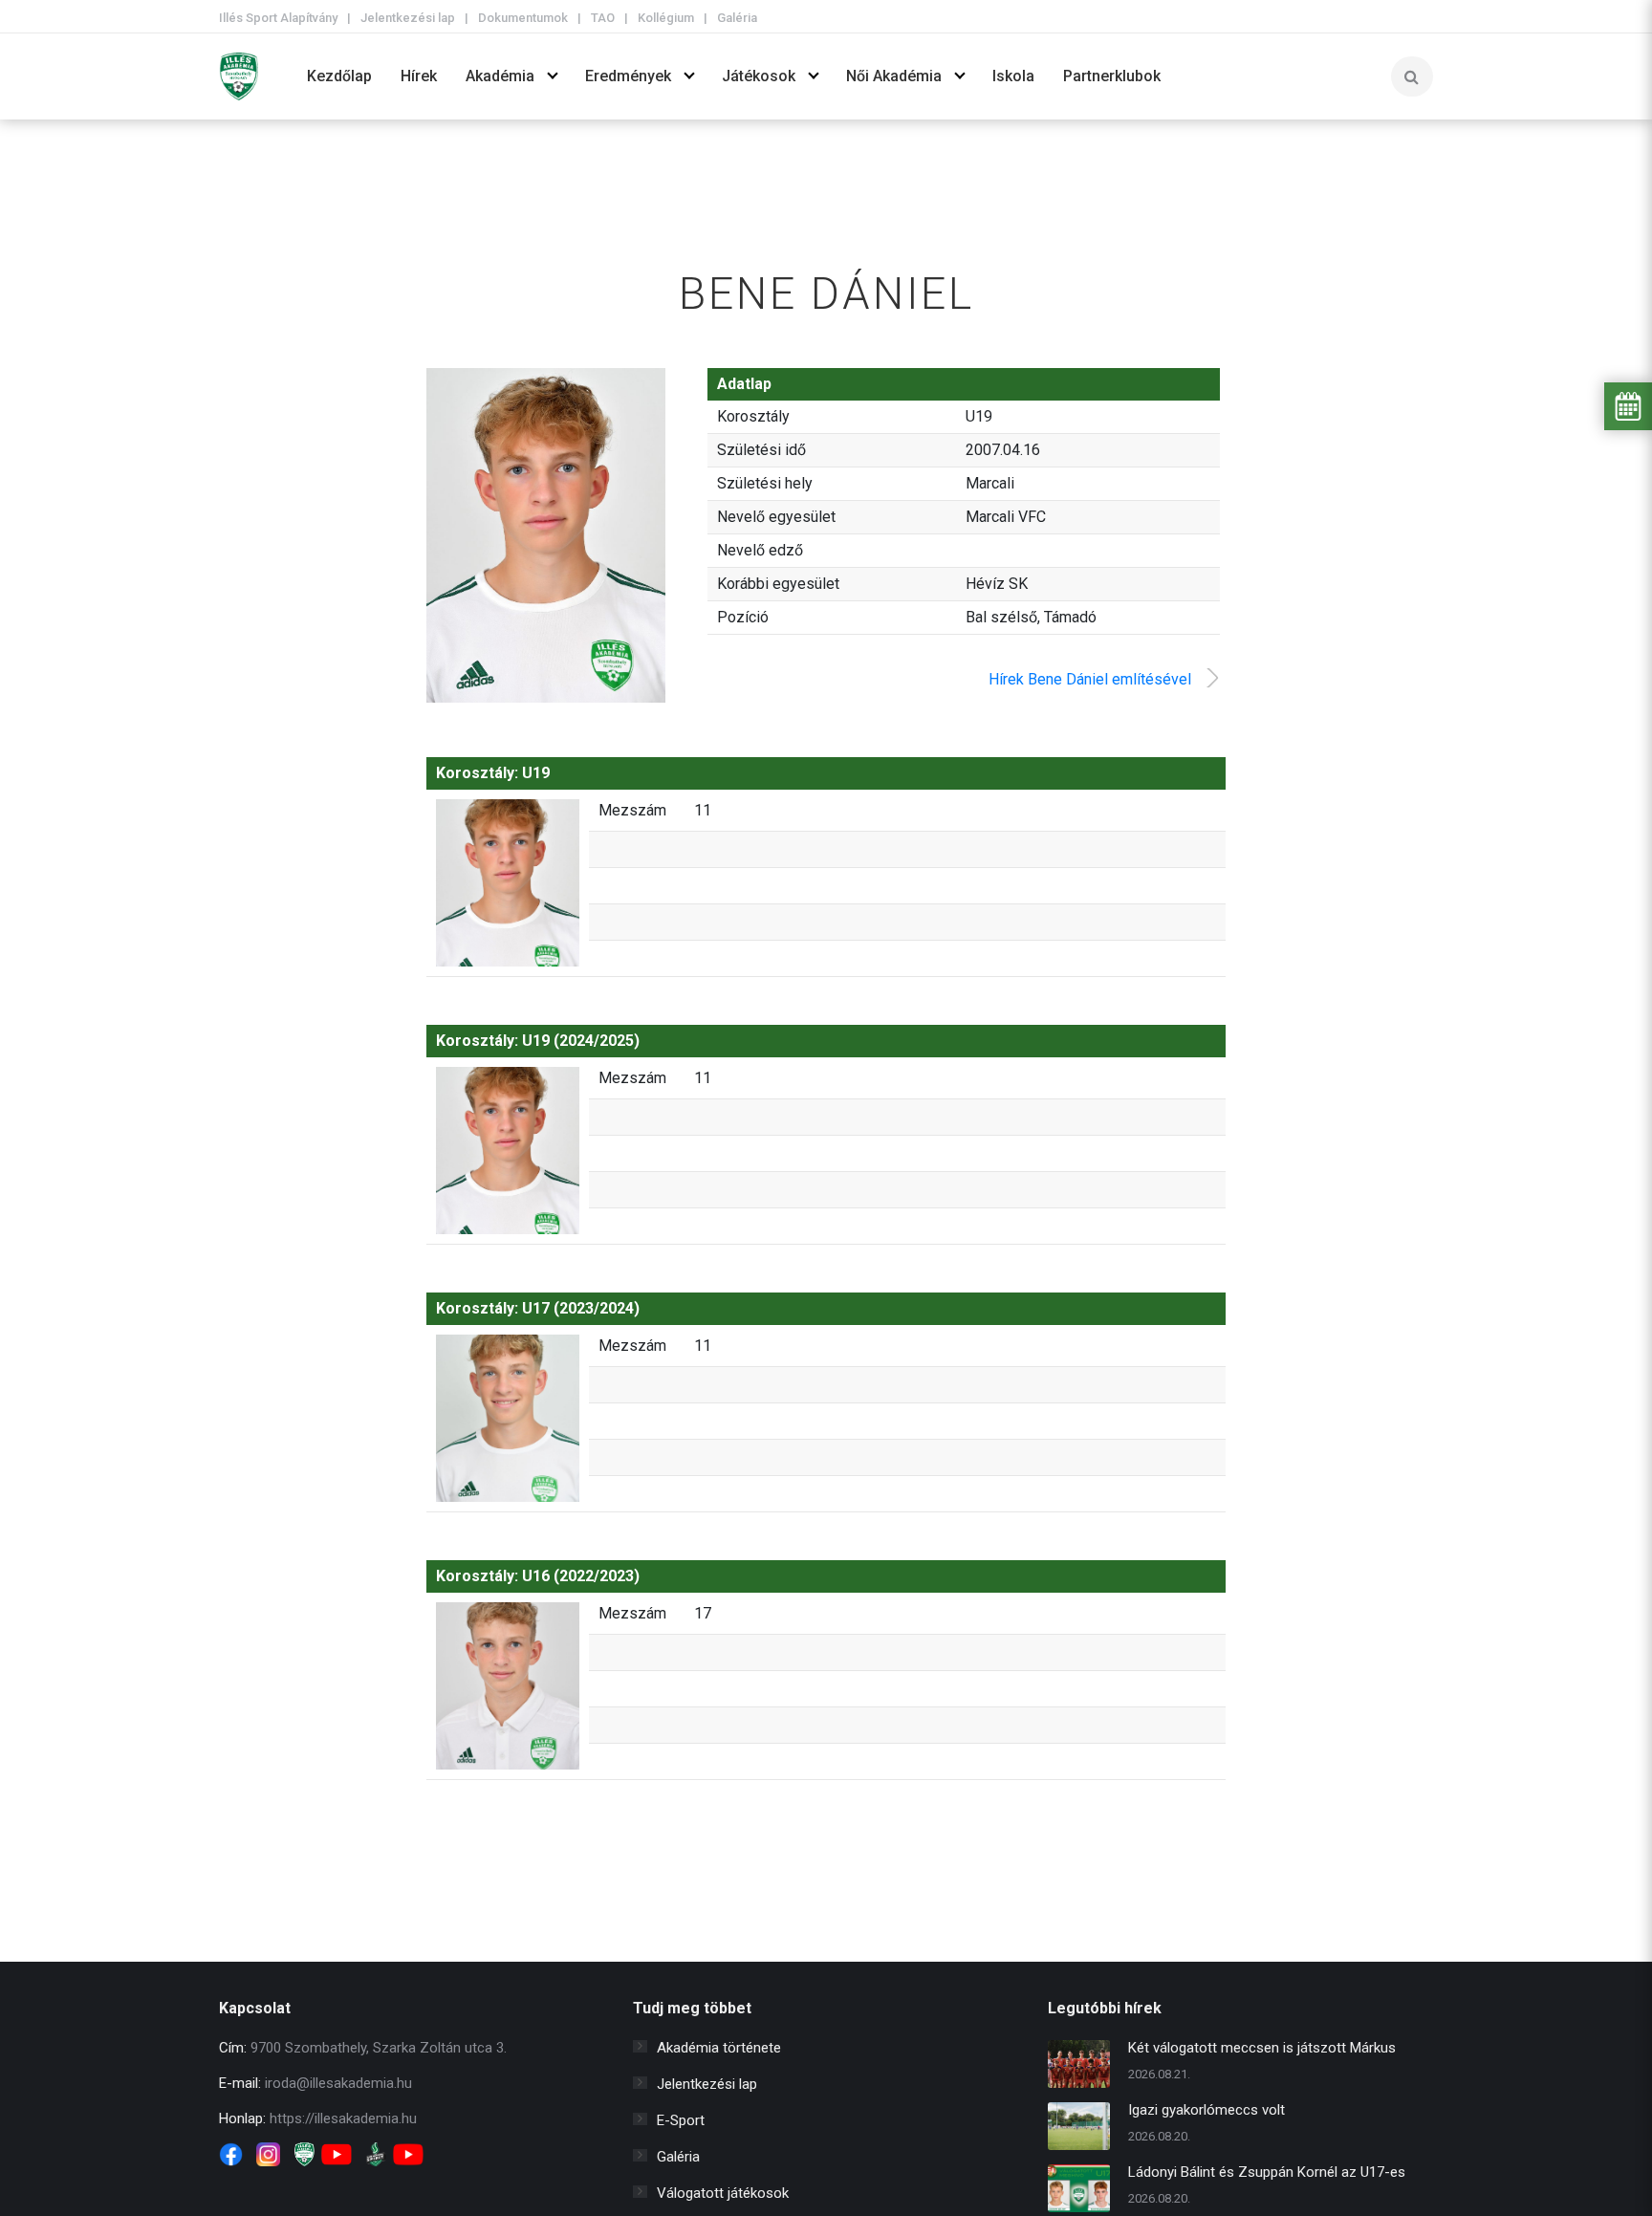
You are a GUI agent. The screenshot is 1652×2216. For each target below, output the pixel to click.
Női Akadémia (894, 76)
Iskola (1013, 76)
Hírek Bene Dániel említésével (1090, 679)
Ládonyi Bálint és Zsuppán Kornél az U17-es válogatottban (1267, 2174)
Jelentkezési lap (408, 18)
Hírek (419, 76)
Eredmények (628, 76)
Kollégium (666, 18)
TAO (603, 18)
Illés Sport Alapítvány (278, 18)
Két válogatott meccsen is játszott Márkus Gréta (1262, 2050)
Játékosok (759, 76)
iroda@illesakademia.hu (338, 2083)
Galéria (737, 18)
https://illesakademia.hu (343, 2118)
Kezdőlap (339, 76)
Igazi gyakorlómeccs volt (1206, 2110)
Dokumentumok (523, 18)
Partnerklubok (1112, 76)
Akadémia (500, 76)
